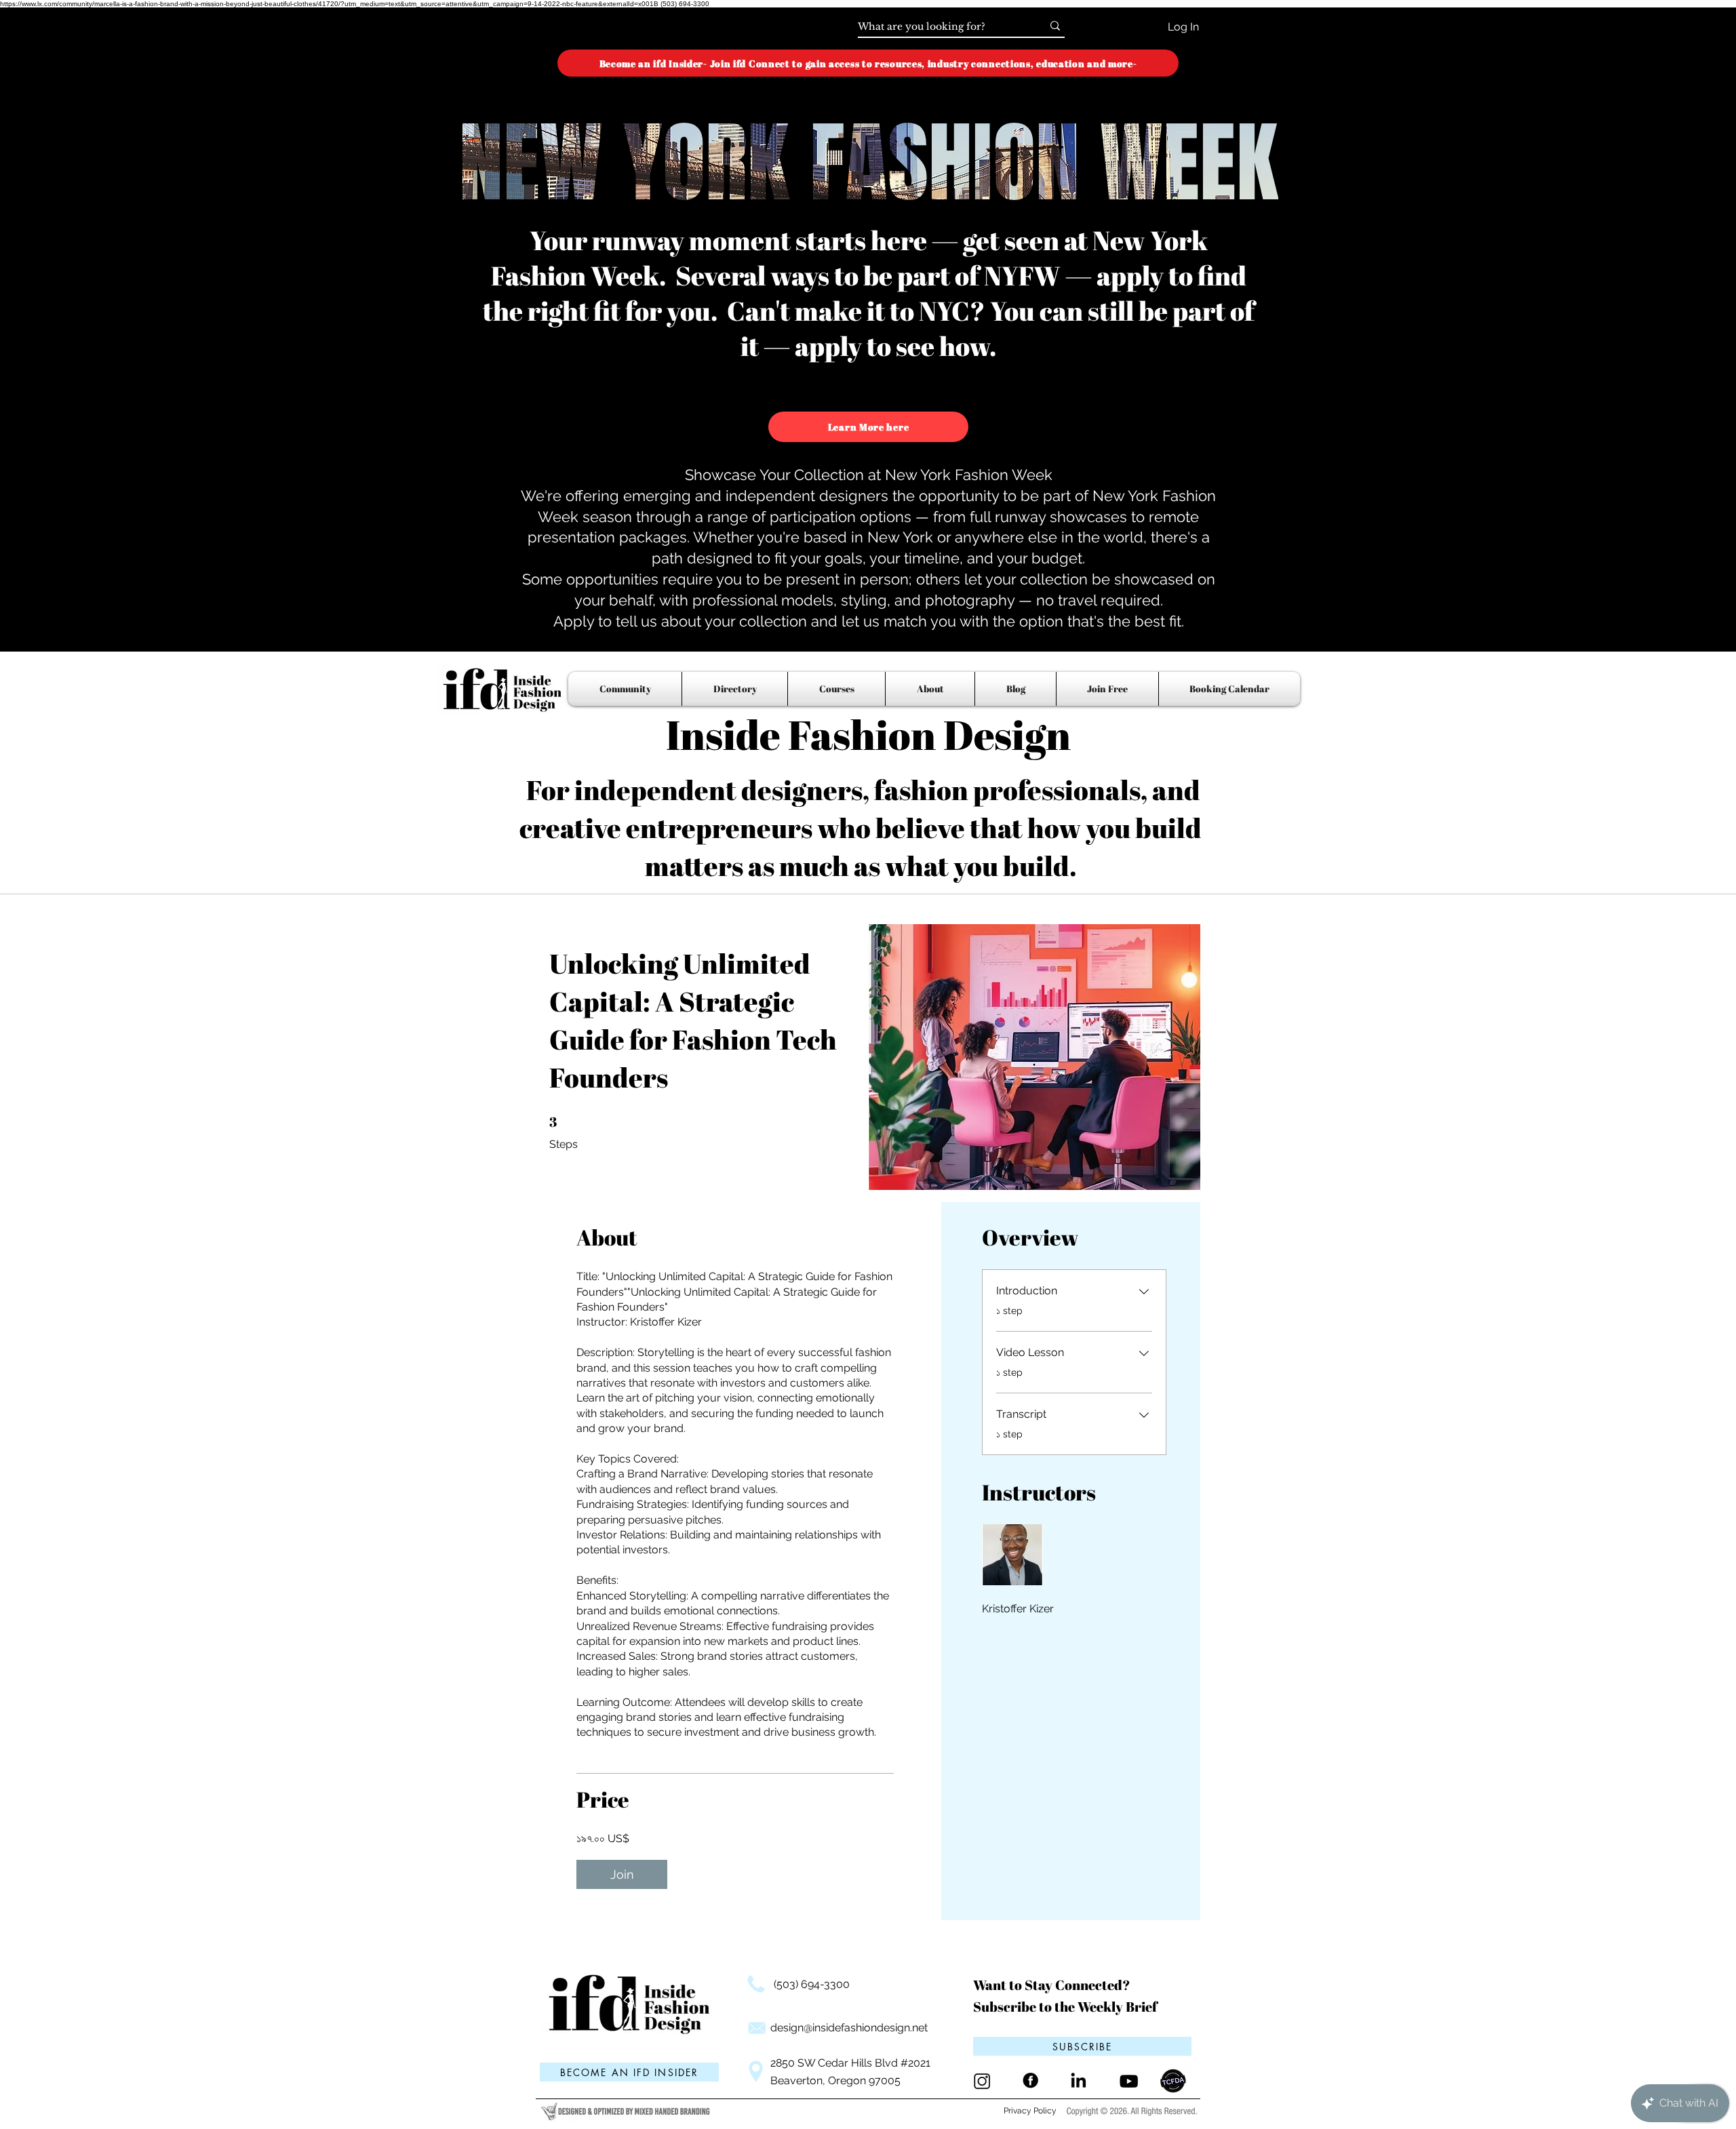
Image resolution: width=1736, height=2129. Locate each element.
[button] (1082, 2046)
